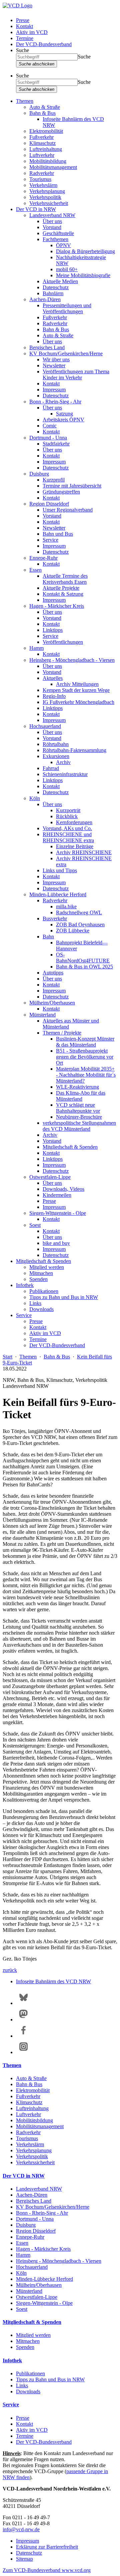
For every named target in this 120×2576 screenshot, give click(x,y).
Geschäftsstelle (58, 233)
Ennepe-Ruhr (43, 558)
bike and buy (56, 1243)
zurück (10, 1970)
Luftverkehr (42, 155)
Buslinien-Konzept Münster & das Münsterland (85, 1042)
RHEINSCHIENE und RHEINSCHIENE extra (68, 837)
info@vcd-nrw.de (21, 2529)
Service (50, 540)
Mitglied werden (47, 1267)
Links (35, 1303)
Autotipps (53, 973)
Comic (50, 426)
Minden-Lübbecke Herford (58, 894)
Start (7, 1357)
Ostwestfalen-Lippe (50, 1177)
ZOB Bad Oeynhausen (80, 925)
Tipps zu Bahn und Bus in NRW (64, 1297)
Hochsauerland (45, 726)
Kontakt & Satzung (63, 594)
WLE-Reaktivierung (77, 1087)
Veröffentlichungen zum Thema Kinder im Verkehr (76, 375)
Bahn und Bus (58, 534)
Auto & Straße (45, 107)
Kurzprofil (54, 480)
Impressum (54, 390)
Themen (25, 101)
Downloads (41, 1309)
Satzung (64, 414)
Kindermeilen (57, 1195)
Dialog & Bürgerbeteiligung (85, 251)
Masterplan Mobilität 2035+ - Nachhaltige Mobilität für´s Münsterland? (86, 1075)
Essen (35, 570)
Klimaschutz (42, 143)
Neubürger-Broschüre (79, 1117)
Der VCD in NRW (36, 209)
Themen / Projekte (62, 1033)
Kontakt (24, 26)
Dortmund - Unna (48, 438)
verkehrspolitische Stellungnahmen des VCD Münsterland (79, 1126)
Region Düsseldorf (49, 504)
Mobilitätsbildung (48, 161)
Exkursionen (56, 756)
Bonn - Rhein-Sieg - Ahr (55, 402)
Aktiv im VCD (32, 32)
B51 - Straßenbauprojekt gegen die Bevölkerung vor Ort (85, 1057)
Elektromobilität (46, 131)
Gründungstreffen (61, 492)
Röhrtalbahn (56, 744)
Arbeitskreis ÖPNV (63, 420)
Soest (35, 1225)
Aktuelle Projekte (61, 588)
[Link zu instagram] (23, 2052)
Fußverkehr (41, 137)
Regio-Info (54, 696)
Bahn (48, 937)
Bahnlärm (53, 293)
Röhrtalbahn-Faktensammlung (74, 750)
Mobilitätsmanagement (53, 167)
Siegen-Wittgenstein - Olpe (58, 1213)
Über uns (52, 221)
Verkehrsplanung (47, 191)
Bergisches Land (47, 347)
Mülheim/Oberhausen (52, 1003)
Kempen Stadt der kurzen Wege (76, 690)
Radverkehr (42, 173)
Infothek (25, 1285)
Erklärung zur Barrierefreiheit (47, 2547)
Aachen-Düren (45, 299)
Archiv (63, 762)
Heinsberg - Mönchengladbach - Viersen (72, 660)
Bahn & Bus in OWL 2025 (84, 967)
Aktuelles (53, 678)
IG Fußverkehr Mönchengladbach (78, 702)
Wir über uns (56, 359)
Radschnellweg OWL (79, 912)
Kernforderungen (74, 822)
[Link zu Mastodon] (23, 2019)
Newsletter (54, 365)
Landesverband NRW (52, 215)
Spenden (38, 1279)
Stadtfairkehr (56, 444)
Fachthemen (55, 239)
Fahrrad (51, 768)
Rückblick (67, 816)
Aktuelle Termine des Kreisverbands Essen (65, 579)
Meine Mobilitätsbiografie (83, 275)
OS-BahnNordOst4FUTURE (83, 958)
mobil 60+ (67, 269)
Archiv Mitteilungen (77, 684)
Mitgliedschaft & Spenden (70, 1147)
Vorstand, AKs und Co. (67, 828)
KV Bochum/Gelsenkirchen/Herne (66, 353)
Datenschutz (56, 287)
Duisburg (39, 474)
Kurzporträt (68, 810)
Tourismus (40, 179)
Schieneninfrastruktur (65, 774)
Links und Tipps (60, 870)
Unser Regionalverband (68, 510)
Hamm (36, 648)
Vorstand (52, 227)
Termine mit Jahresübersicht (72, 486)
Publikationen (44, 1291)
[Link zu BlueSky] (23, 2003)
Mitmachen (41, 1273)
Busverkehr (55, 918)
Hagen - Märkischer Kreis (57, 606)
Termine (25, 38)
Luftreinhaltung (46, 149)
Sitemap (24, 2559)
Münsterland (42, 1015)
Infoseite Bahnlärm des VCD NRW (53, 1981)
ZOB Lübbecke (73, 931)
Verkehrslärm (43, 185)
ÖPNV (63, 245)
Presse (23, 20)
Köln (35, 798)
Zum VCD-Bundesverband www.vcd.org (47, 2570)
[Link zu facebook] (23, 2036)
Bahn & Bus (42, 113)
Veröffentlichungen (63, 642)
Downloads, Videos (63, 1189)
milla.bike (66, 906)
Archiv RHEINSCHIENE (84, 852)
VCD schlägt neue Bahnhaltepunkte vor (78, 1108)
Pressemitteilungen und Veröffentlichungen (67, 308)
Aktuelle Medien (60, 281)
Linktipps (53, 630)
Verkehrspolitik (45, 197)
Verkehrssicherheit (49, 203)
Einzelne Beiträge (75, 846)
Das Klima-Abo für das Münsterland (81, 1096)
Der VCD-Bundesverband (44, 44)
